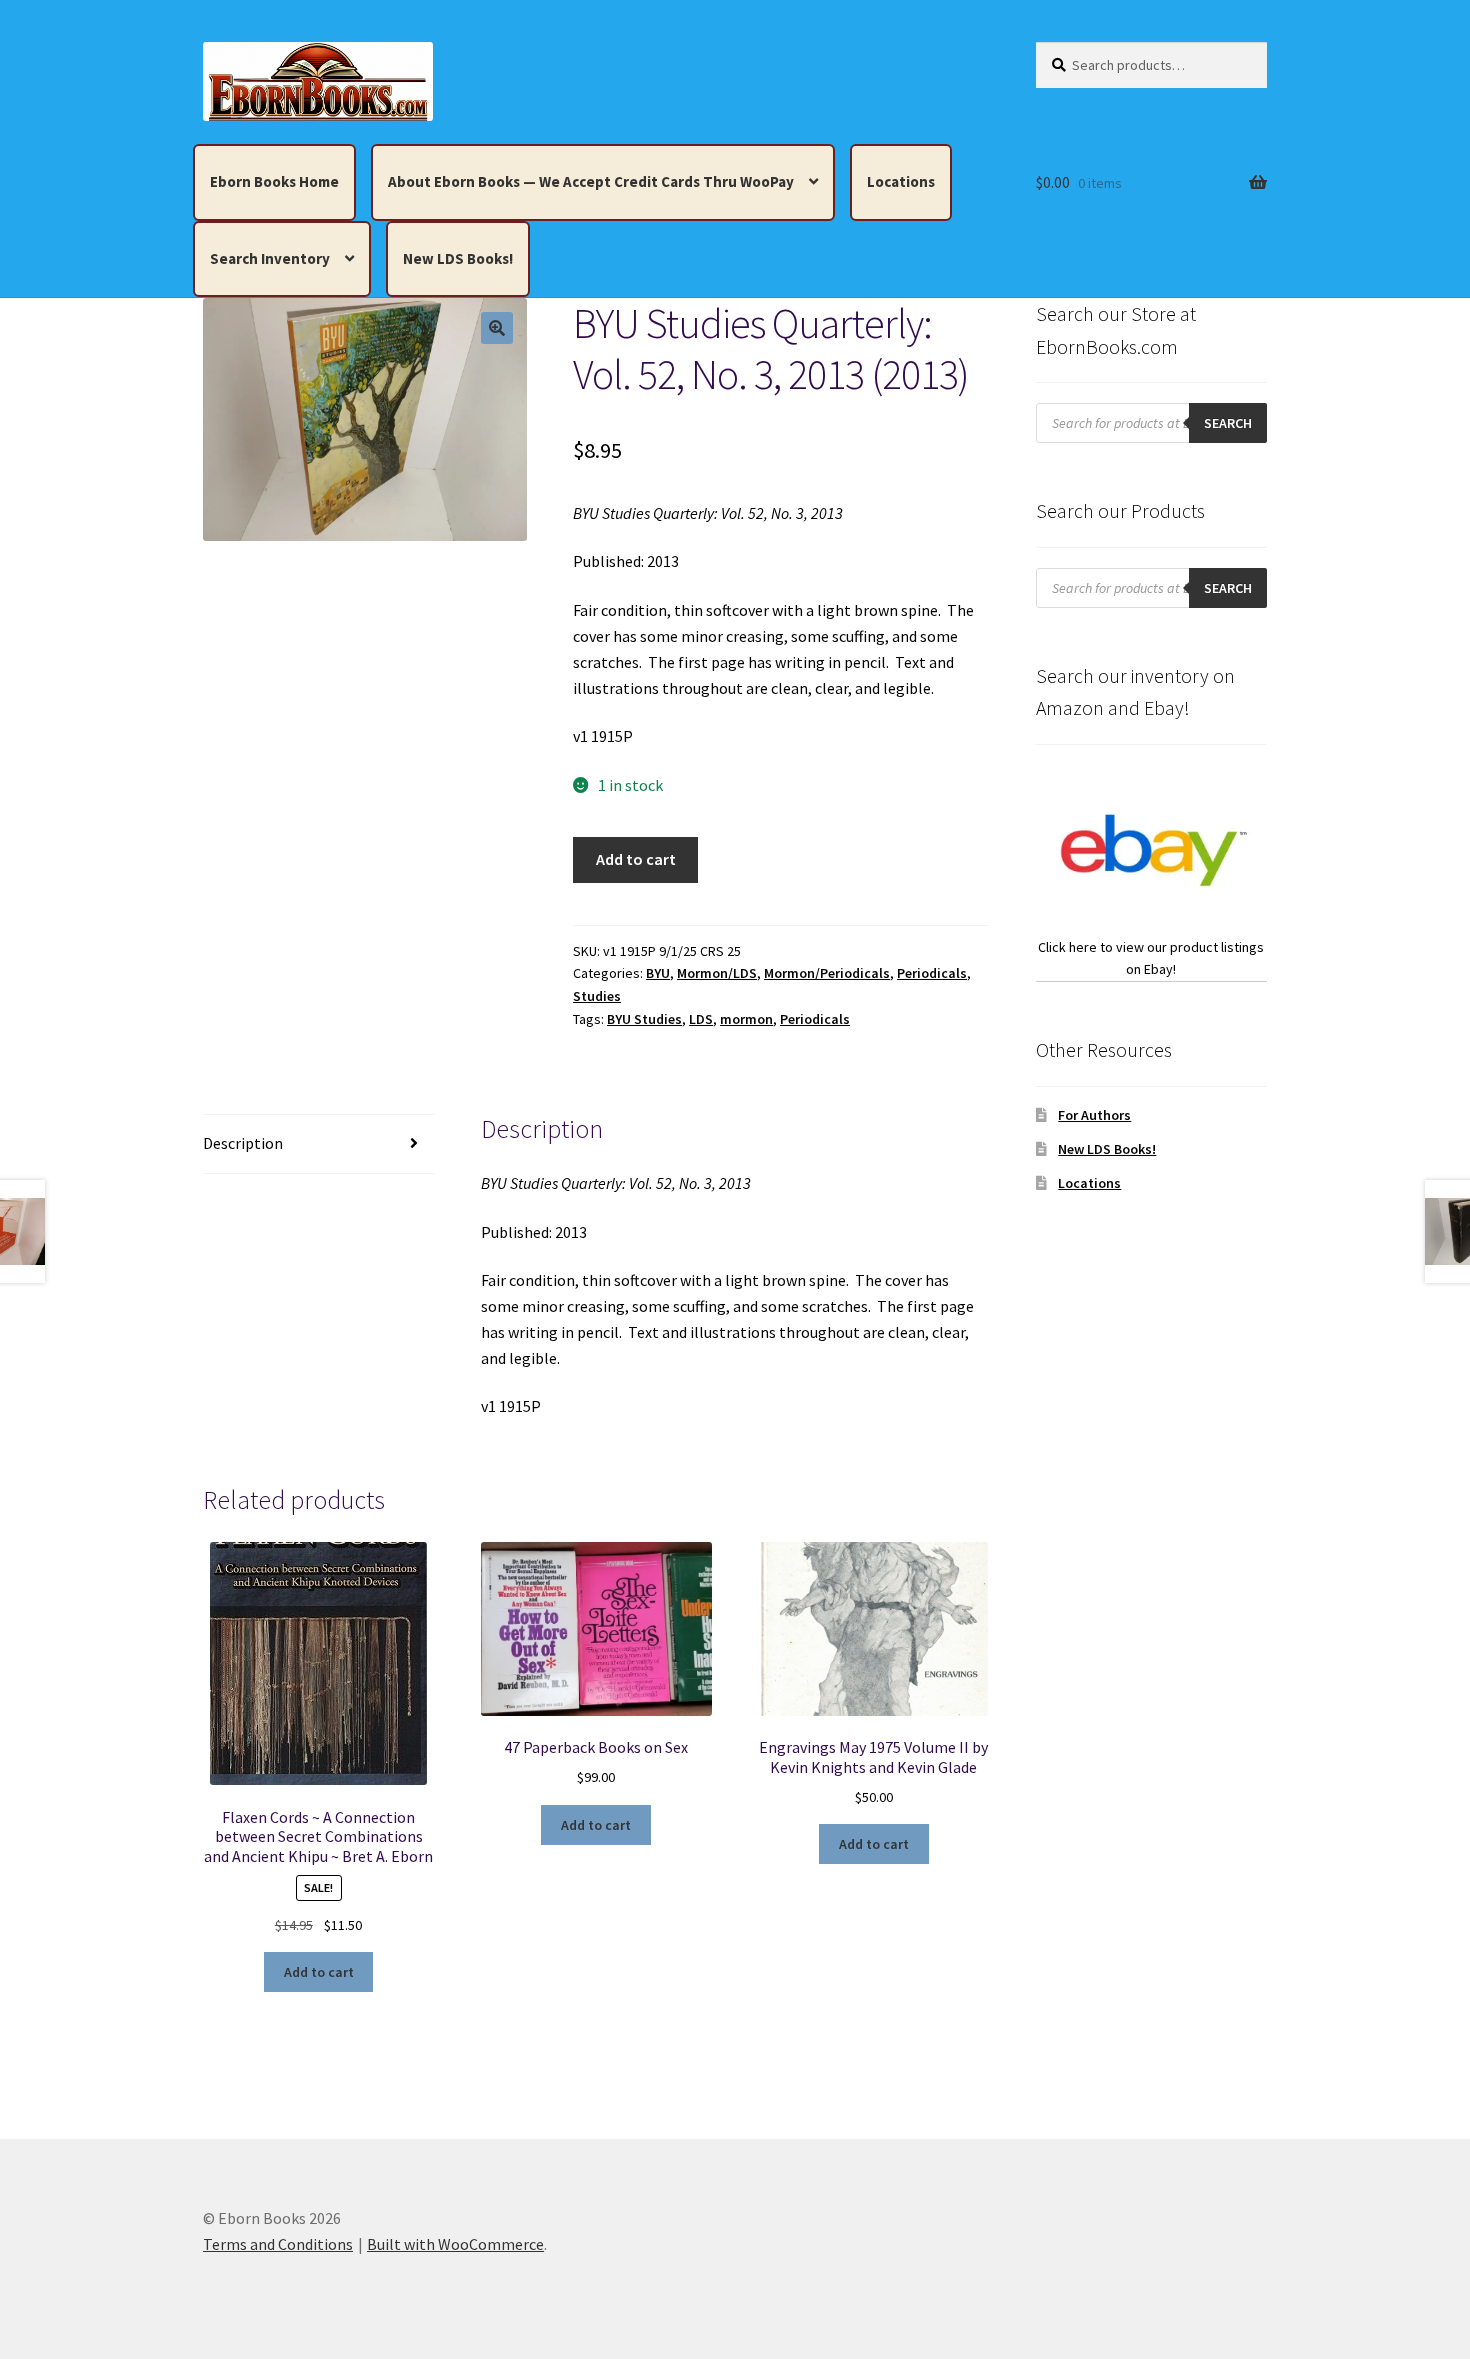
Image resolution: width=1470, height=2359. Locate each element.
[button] (497, 328)
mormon (746, 1019)
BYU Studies (644, 1019)
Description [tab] (243, 1143)
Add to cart (636, 859)
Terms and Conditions (278, 2244)
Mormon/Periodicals (827, 973)
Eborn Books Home (274, 181)
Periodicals (932, 973)
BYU (658, 973)
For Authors (1094, 1115)
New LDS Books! (458, 258)
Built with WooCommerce (455, 2244)
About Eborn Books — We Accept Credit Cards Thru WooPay (591, 181)
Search (1228, 423)
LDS (701, 1019)
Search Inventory (270, 258)
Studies (597, 996)
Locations (901, 181)
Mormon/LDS (717, 973)
